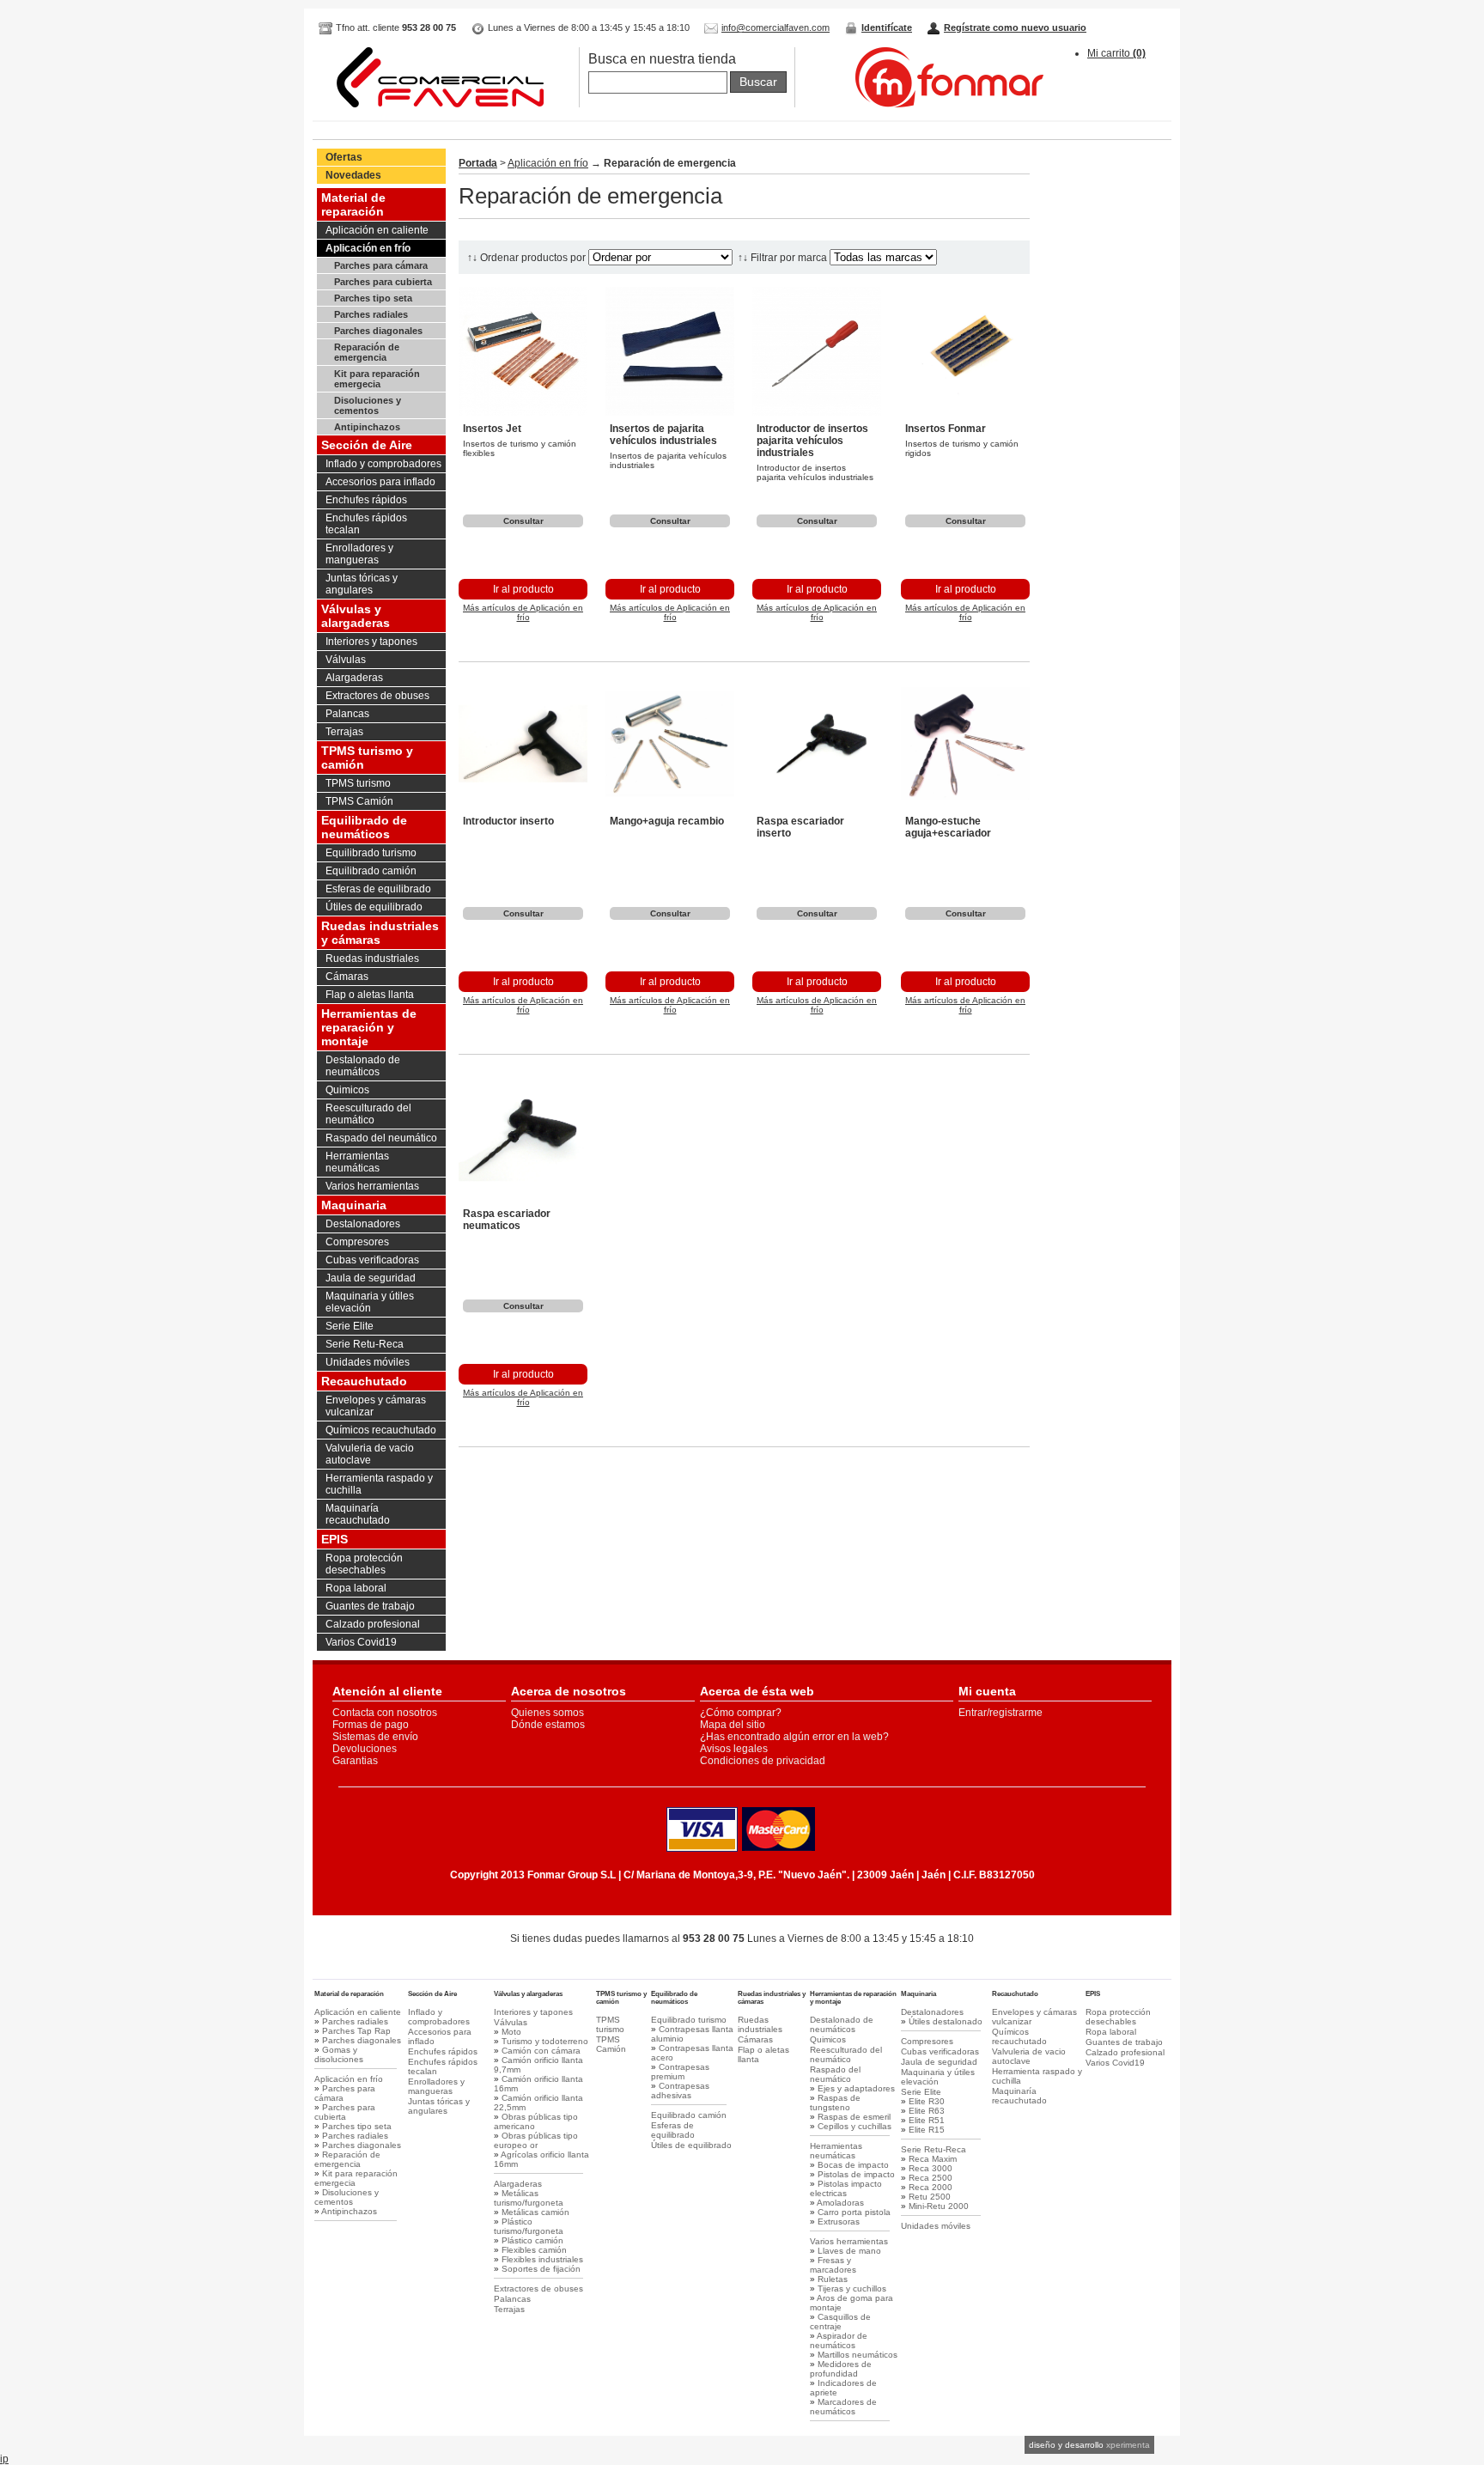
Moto (511, 2032)
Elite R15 (927, 2130)
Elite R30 (927, 2101)
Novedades (353, 175)
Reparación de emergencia (367, 352)
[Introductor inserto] (523, 805)
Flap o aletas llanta (370, 995)
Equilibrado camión (371, 871)
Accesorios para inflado (380, 482)
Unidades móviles (368, 1362)
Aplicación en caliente (377, 230)
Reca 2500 (931, 2178)
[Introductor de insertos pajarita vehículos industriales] (817, 412)
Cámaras (347, 977)
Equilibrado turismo (371, 853)
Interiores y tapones (371, 642)
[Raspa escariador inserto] (817, 805)
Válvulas (346, 660)
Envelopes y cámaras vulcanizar (376, 1406)
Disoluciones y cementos (368, 405)
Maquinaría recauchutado (358, 1514)
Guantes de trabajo (370, 1606)
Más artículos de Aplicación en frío (523, 612)
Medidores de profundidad (841, 2369)
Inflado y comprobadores (383, 464)
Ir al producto (523, 589)
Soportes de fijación (541, 2269)
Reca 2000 (931, 2187)
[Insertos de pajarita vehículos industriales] (670, 412)
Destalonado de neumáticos (363, 1066)
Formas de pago (371, 1725)
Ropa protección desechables (364, 1564)
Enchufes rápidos (366, 500)
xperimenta (1128, 2445)
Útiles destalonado (946, 2021)
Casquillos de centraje (840, 2322)
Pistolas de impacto (856, 2174)
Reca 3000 (931, 2168)
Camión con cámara (541, 2051)
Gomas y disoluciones (339, 2054)
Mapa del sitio (733, 1725)
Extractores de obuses (377, 696)
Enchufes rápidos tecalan (366, 524)
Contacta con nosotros (385, 1713)
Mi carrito (1116, 53)
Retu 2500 (930, 2197)
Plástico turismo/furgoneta (529, 2226)
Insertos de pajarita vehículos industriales (663, 435)
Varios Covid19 (361, 1642)
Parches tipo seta (373, 298)
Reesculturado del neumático (368, 1114)
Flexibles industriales (542, 2259)
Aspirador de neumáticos (839, 2340)
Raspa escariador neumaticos (507, 1220)
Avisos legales (734, 1749)
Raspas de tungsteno (835, 2103)
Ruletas (833, 2279)
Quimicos (347, 1090)
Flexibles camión (534, 2250)
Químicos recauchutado (381, 1430)
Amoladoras (840, 2203)
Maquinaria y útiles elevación (370, 1302)
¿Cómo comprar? (741, 1713)
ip (4, 2459)
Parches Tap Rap (356, 2031)
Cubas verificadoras (372, 1260)
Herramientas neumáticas (357, 1162)
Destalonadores (363, 1224)
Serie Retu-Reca (365, 1344)
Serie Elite (350, 1326)
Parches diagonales (378, 331)
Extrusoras (839, 2222)
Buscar (758, 82)
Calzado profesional (373, 1624)
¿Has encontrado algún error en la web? (794, 1737)
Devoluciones (365, 1749)
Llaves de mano (849, 2251)
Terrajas (344, 732)
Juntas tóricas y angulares (362, 584)
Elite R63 (927, 2111)
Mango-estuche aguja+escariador (948, 827)
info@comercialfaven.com (775, 27)
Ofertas (344, 157)
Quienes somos (547, 1713)
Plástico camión (532, 2240)
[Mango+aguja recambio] (670, 805)
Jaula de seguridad (371, 1278)
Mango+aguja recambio (667, 821)
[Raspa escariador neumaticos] (523, 1197)
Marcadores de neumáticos (843, 2407)
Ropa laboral (356, 1588)
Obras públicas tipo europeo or (536, 2140)
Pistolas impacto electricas (846, 2188)
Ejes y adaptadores (856, 2088)
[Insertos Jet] (523, 412)
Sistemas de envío (375, 1737)
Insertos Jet (492, 429)
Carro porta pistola (854, 2212)
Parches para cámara (381, 265)
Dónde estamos (548, 1725)
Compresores (357, 1242)
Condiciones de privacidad (763, 1761)
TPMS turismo (358, 783)
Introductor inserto (508, 821)
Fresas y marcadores (833, 2265)
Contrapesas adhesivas (680, 2091)
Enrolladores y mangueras (359, 554)
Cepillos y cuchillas (855, 2126)
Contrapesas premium (680, 2072)
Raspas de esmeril (854, 2117)
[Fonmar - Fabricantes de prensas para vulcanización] (933, 104)
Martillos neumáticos (858, 2355)
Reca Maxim (933, 2159)
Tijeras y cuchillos (852, 2288)
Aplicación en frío (368, 248)
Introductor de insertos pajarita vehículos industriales (812, 441)
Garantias (355, 1761)
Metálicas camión (535, 2212)
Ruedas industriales (372, 959)
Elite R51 (927, 2120)
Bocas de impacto (853, 2165)
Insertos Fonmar (946, 429)
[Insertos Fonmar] (965, 412)
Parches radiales (371, 314)
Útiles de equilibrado (374, 907)
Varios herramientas (372, 1186)
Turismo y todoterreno (545, 2041)
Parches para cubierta (383, 282)
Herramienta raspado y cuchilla (379, 1484)
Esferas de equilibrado (378, 889)
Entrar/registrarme (1000, 1713)
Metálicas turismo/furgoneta (529, 2198)
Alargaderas (354, 678)
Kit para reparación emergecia (377, 379)
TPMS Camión (359, 801)
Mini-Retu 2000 (939, 2206)
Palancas (347, 714)
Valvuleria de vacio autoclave (370, 1454)
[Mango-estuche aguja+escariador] (965, 805)
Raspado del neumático (381, 1138)
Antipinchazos (367, 427)
